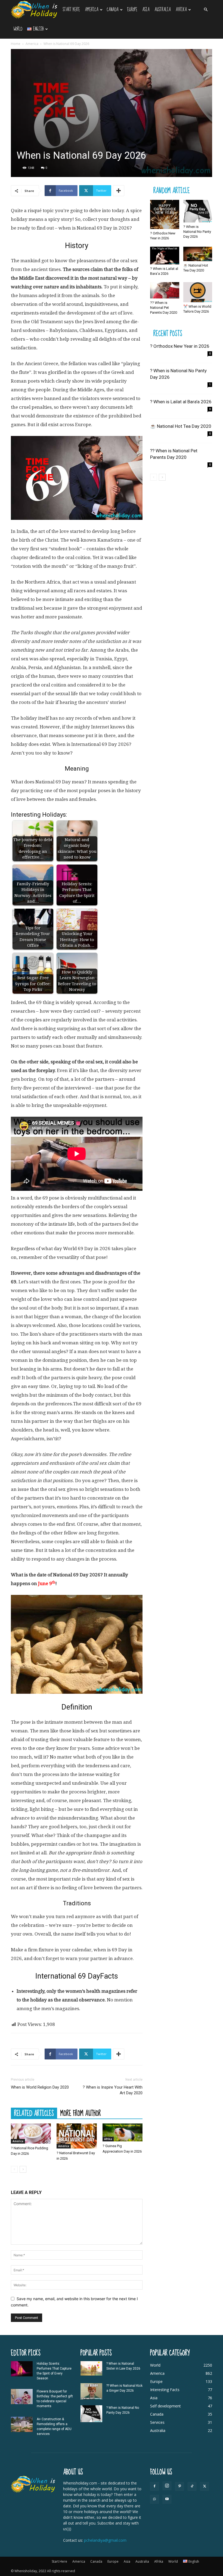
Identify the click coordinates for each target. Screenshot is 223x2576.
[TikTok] (192, 2486)
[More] (119, 191)
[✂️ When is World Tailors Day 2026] (198, 292)
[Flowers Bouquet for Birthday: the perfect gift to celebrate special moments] (22, 2397)
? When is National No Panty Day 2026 (197, 232)
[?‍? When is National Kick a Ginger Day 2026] (91, 2391)
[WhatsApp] (154, 2499)
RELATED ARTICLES (34, 2113)
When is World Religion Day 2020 (40, 2087)
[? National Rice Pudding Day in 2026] (31, 2134)
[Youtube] (167, 2499)
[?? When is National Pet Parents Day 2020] (165, 290)
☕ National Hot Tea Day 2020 (181, 426)
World (18, 29)
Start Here (71, 10)
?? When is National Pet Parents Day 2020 (164, 308)
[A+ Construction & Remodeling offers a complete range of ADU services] (22, 2424)
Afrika (181, 10)
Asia (146, 10)
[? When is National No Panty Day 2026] (198, 211)
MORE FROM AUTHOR (81, 2113)
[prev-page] (14, 2169)
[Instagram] (167, 2486)
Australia (163, 10)
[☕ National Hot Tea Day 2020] (198, 254)
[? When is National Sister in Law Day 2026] (91, 2368)
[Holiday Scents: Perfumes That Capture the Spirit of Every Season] (22, 2369)
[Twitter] (205, 2486)
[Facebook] (154, 2486)
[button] (206, 10)
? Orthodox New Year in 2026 (180, 346)
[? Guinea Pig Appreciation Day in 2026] (123, 2132)
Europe (132, 10)
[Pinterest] (179, 2486)
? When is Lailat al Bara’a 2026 (181, 402)
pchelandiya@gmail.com (105, 2540)
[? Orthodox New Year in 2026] (165, 214)
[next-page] (23, 2169)
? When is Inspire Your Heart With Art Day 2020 (113, 2090)
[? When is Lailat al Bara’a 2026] (165, 256)
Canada (113, 10)
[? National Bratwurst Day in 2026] (77, 2136)
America (92, 10)
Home (16, 44)
